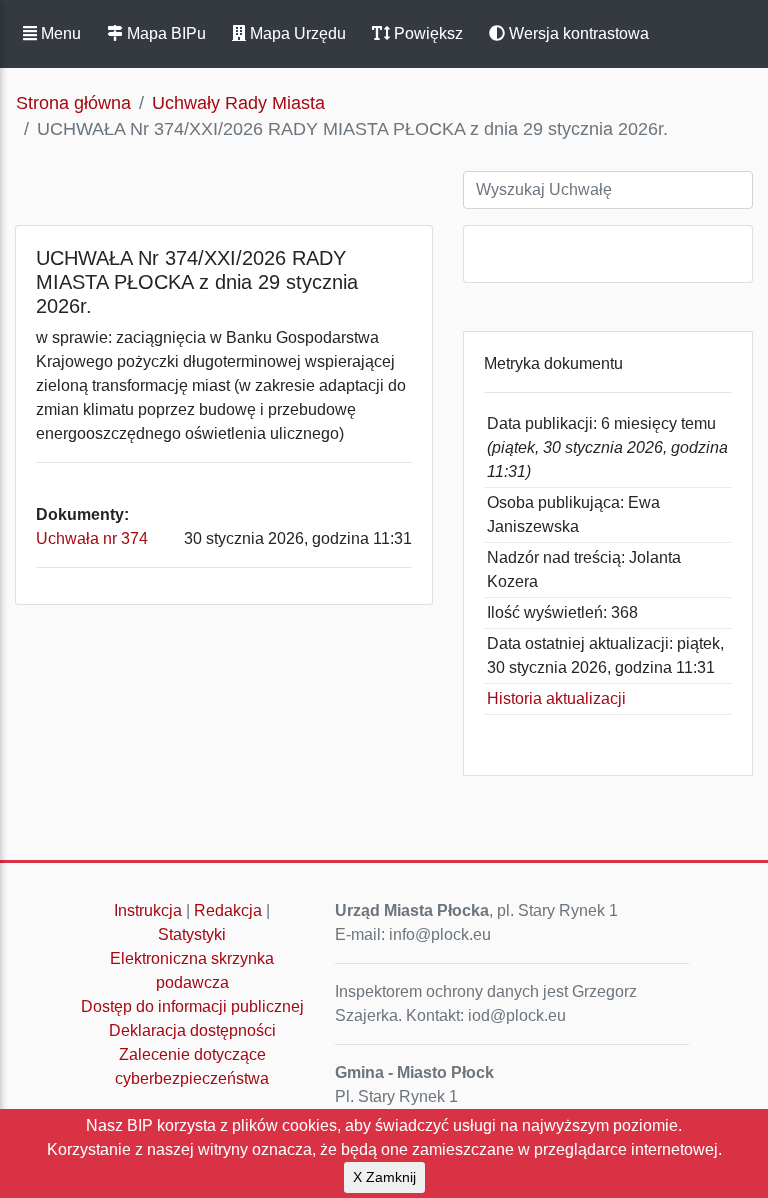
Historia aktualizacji (556, 698)
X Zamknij (384, 1177)
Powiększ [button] (426, 33)
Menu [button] (59, 33)
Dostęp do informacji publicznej (192, 1006)
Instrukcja (148, 910)
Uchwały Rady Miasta (238, 103)
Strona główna (73, 103)
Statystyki (192, 934)
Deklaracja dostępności (192, 1030)
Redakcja (228, 910)
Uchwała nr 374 (92, 538)
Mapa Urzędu (296, 33)
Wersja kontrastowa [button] (577, 33)
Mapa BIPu (164, 33)
